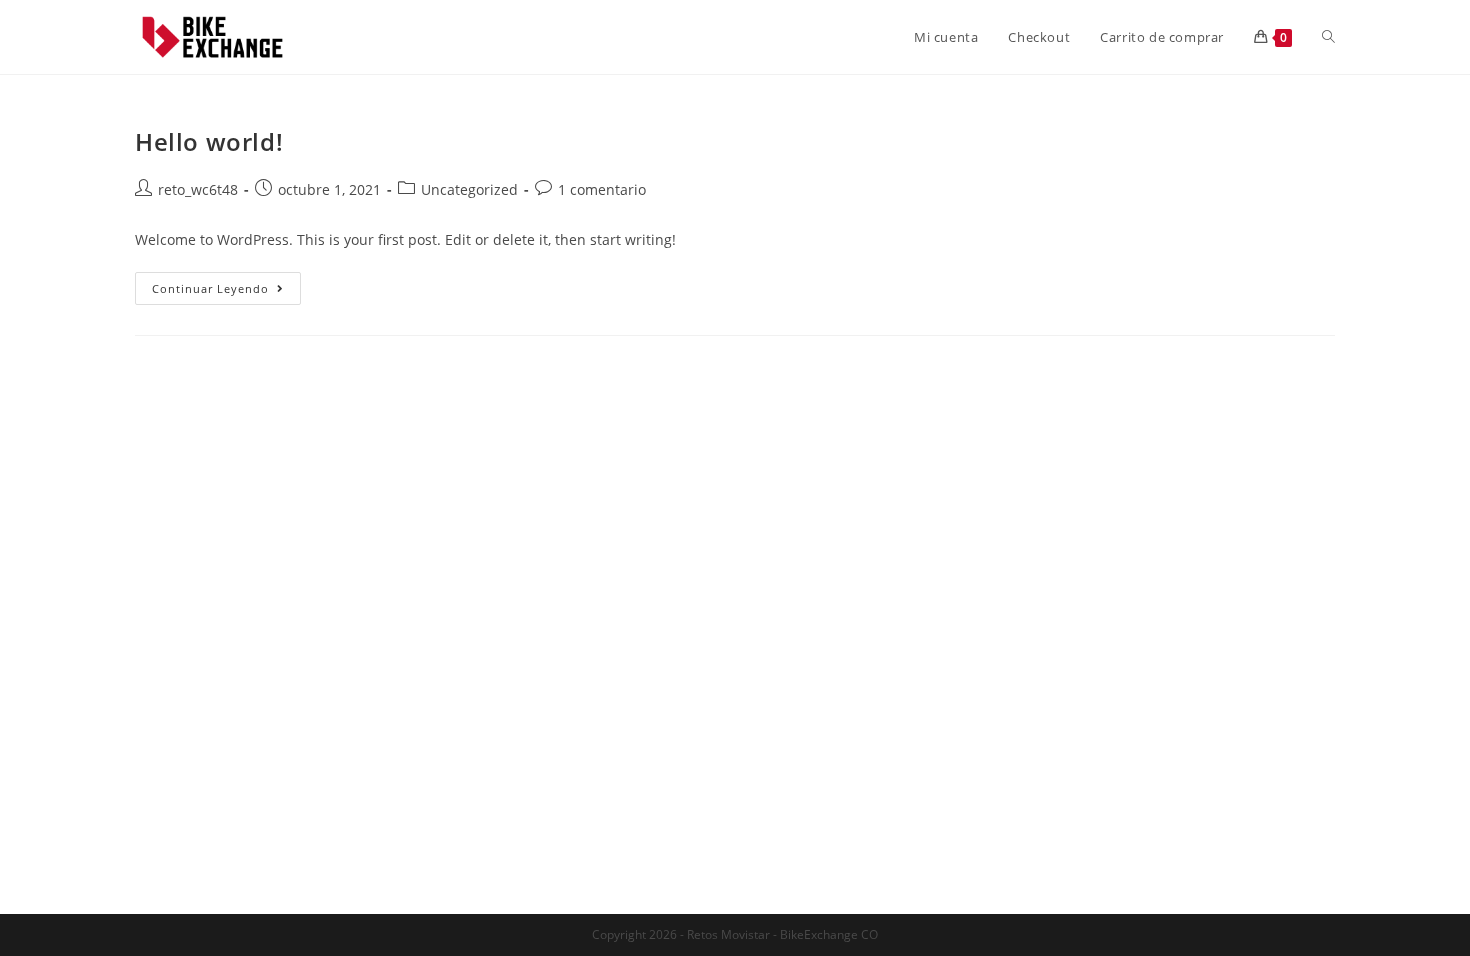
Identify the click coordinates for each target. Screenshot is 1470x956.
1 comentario (602, 189)
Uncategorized (469, 189)
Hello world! (209, 141)
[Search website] (1328, 37)
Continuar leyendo (226, 292)
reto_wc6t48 (198, 189)
